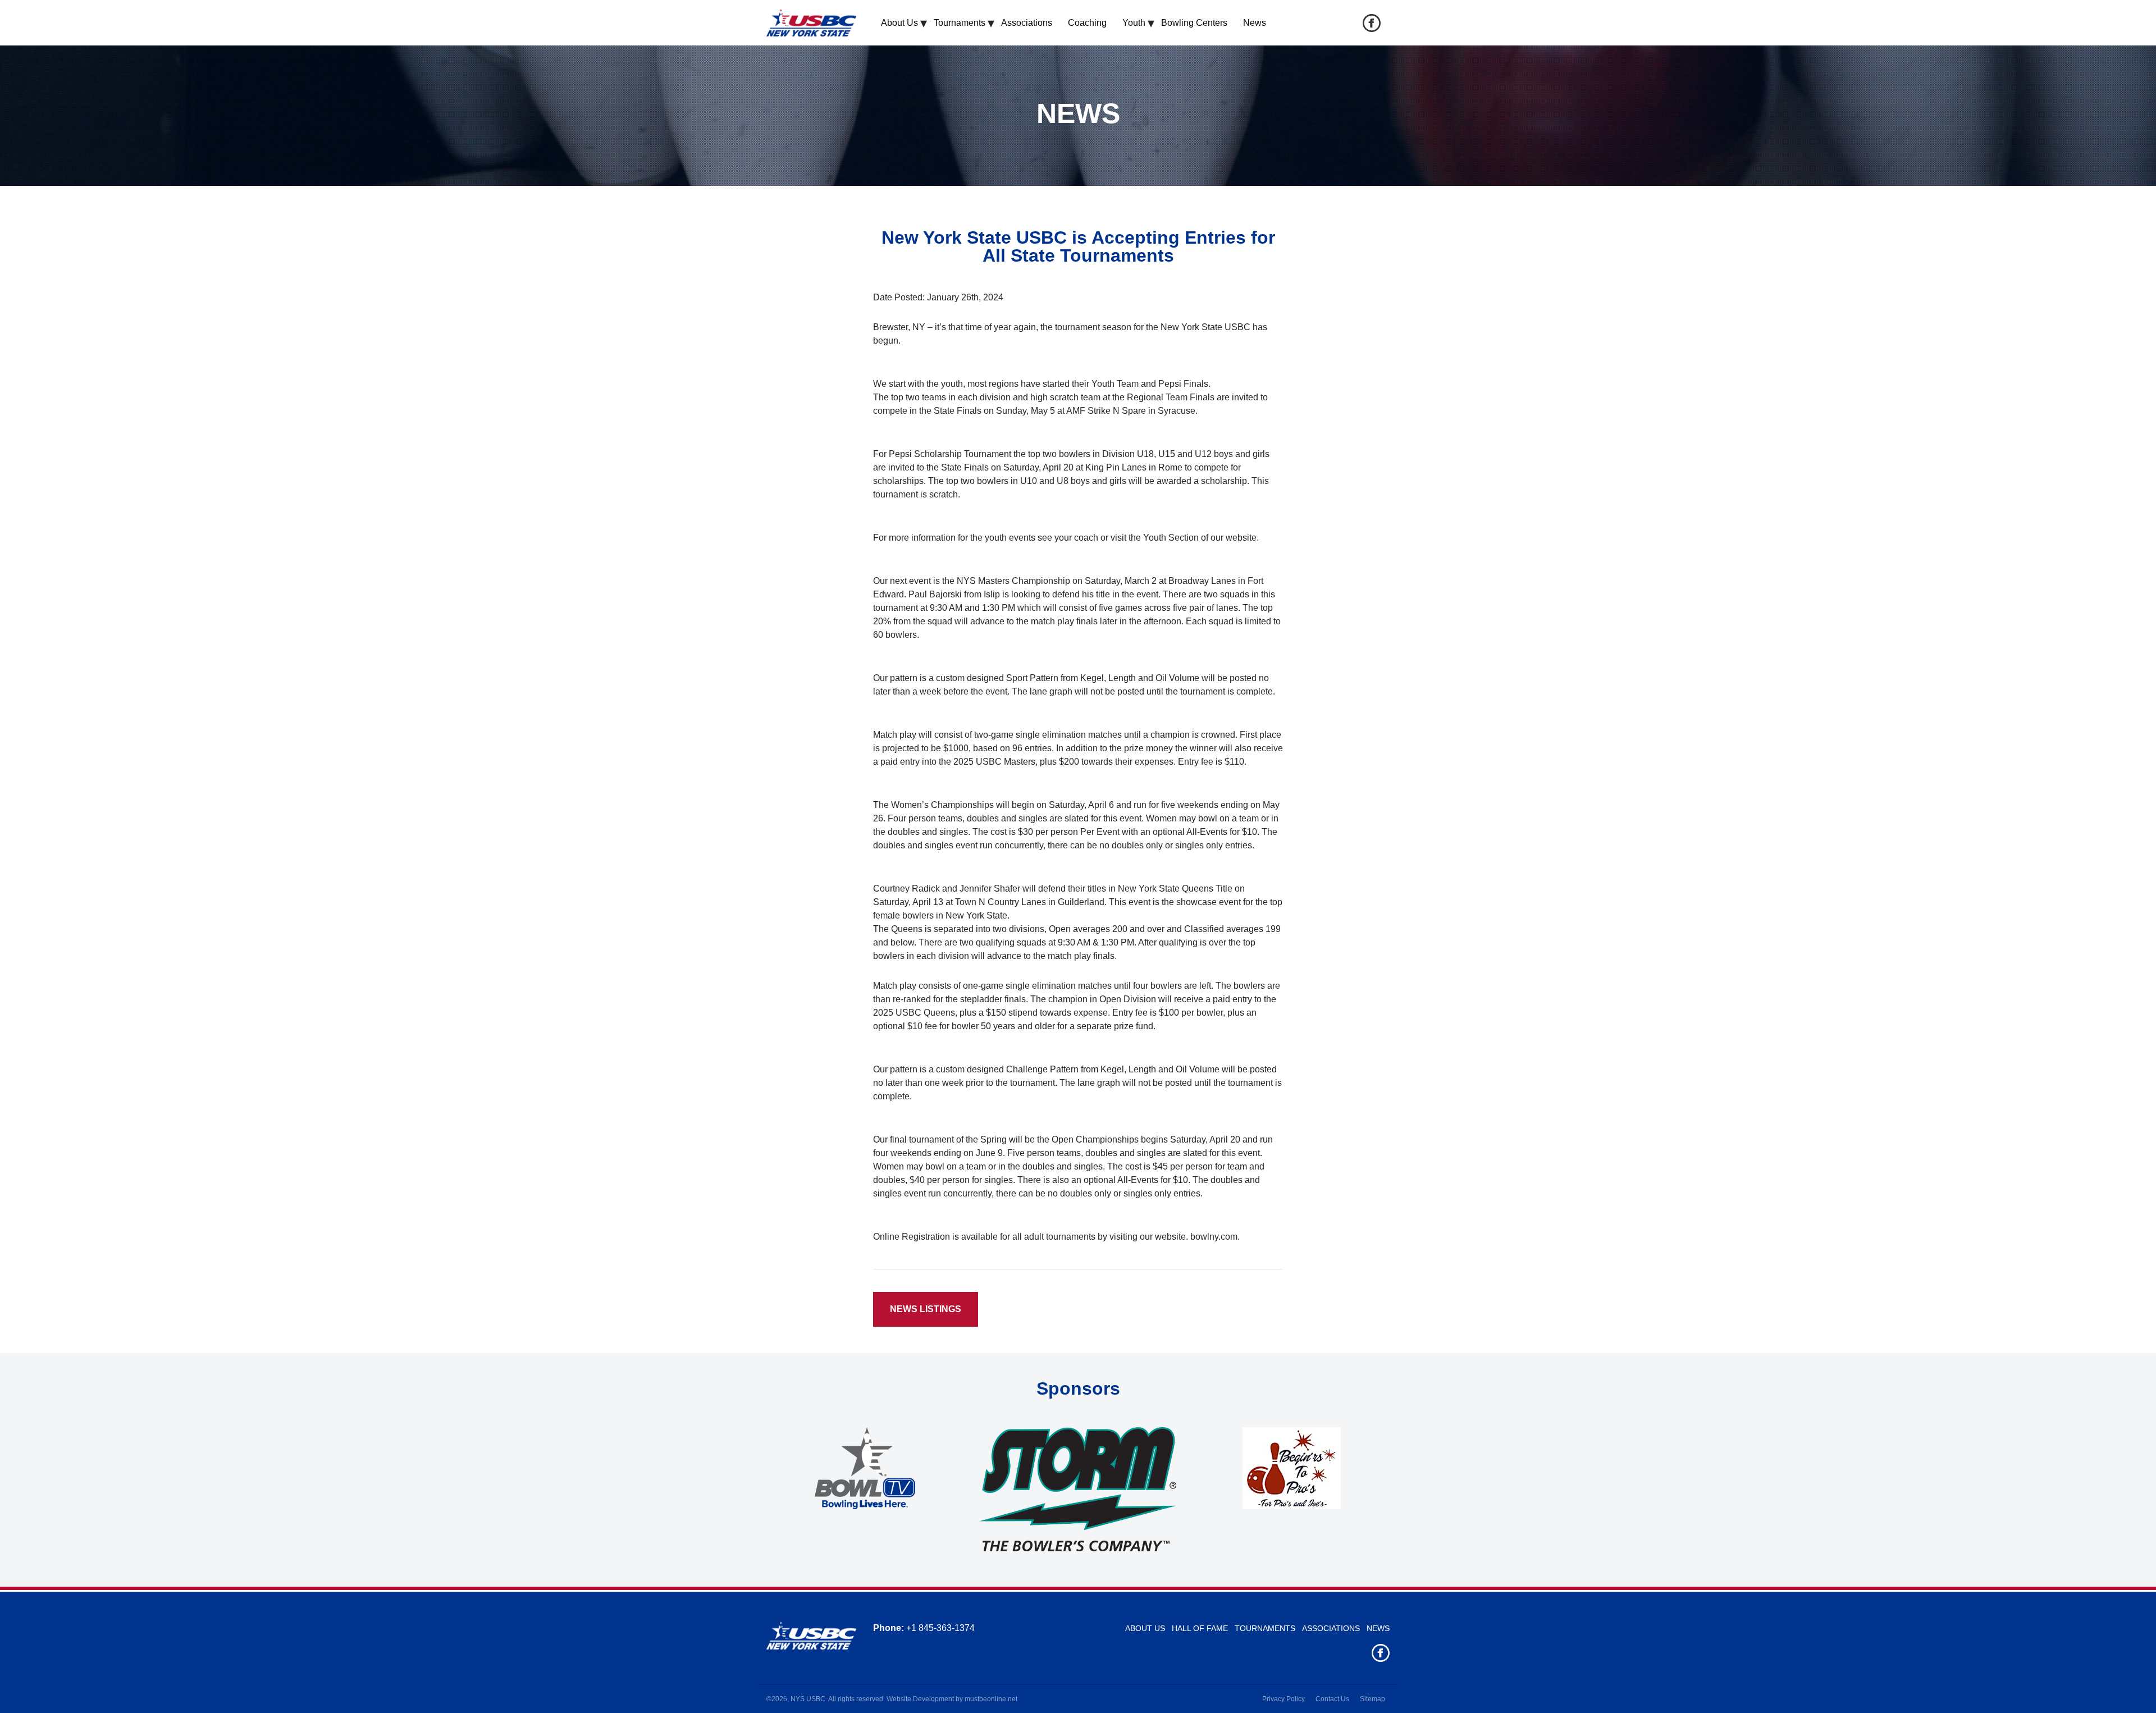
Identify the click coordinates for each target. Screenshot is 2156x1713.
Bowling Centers (1194, 23)
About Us (899, 23)
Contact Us (1332, 1699)
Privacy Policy (1283, 1699)
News (1255, 23)
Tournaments (960, 23)
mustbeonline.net (991, 1699)
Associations (1027, 23)
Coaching (1087, 23)
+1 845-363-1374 (940, 1628)
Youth (1134, 23)
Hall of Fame (1200, 1628)
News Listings (926, 1309)
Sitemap (1372, 1699)
